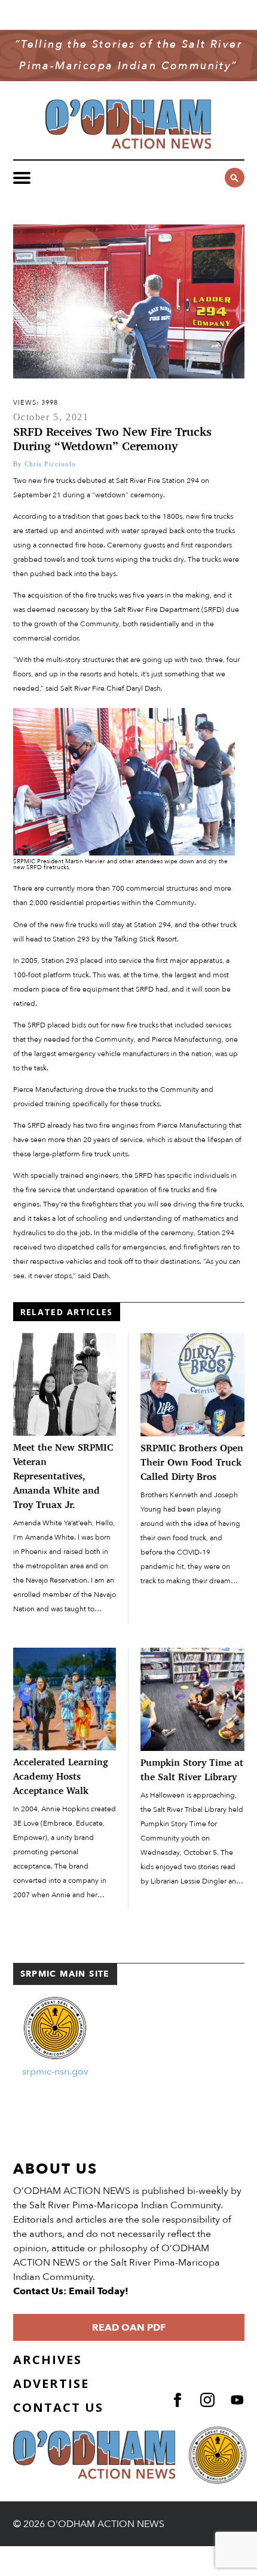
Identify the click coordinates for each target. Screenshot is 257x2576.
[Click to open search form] (235, 178)
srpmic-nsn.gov (55, 2072)
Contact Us (58, 2407)
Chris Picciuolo (51, 464)
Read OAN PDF (129, 2328)
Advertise (51, 2383)
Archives (48, 2360)
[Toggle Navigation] (22, 178)
